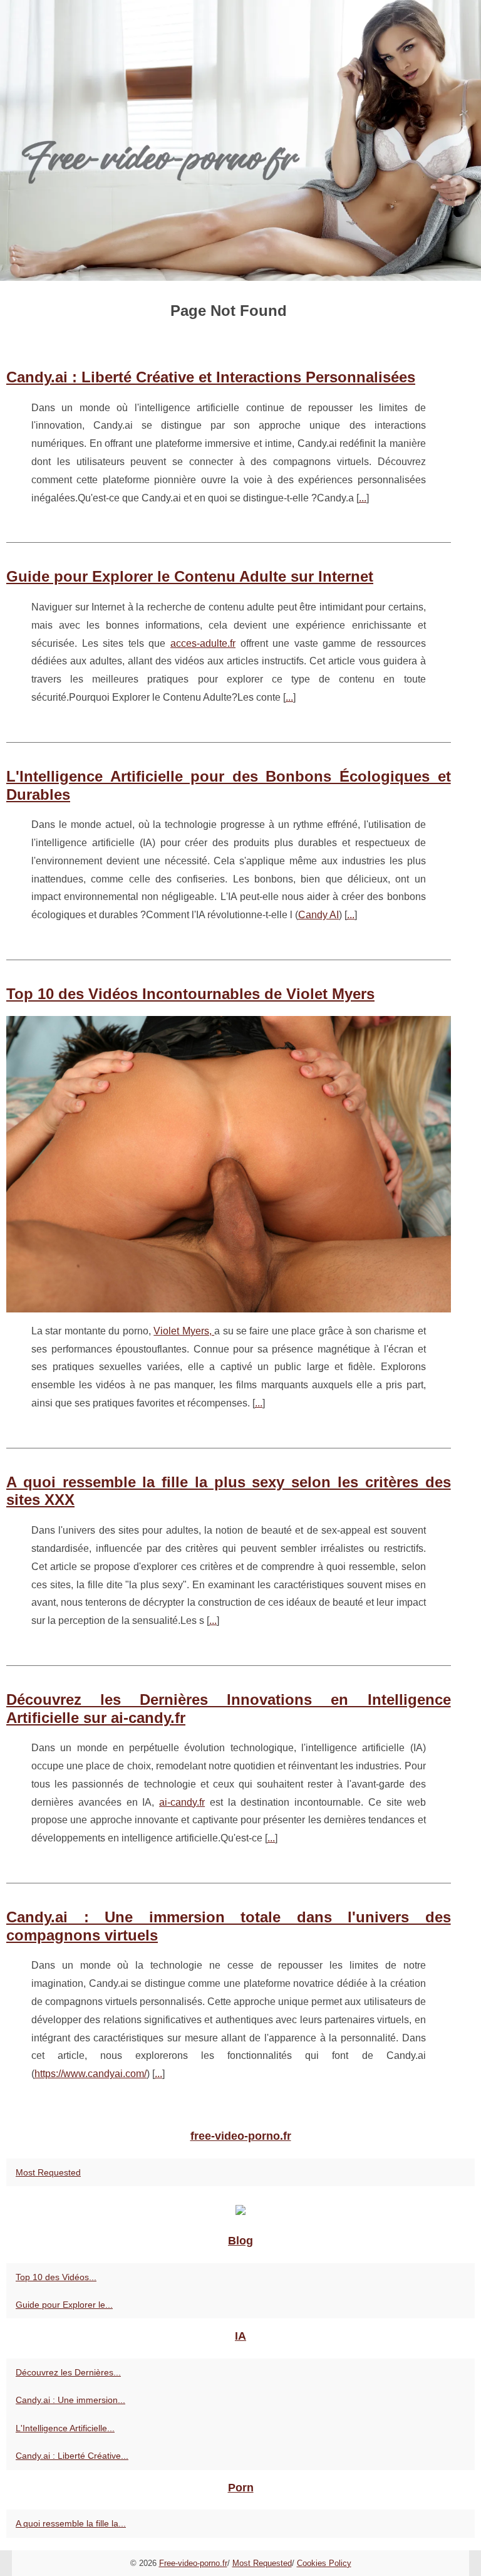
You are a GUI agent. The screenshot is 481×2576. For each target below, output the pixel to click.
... (363, 498)
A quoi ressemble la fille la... (71, 2523)
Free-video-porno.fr (193, 2563)
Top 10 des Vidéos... (56, 2277)
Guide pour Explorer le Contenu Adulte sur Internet (190, 576)
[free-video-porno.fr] (240, 140)
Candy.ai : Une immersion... (70, 2400)
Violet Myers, (184, 1331)
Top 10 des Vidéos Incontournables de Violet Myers (190, 994)
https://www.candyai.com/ (91, 2074)
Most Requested (48, 2172)
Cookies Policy (324, 2563)
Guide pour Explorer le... (64, 2305)
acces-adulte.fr (203, 643)
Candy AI (318, 915)
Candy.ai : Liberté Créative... (72, 2456)
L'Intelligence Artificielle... (65, 2428)
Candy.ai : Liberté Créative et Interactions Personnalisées (211, 377)
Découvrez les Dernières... (68, 2372)
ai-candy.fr (182, 1802)
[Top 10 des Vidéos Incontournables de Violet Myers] (229, 1164)
